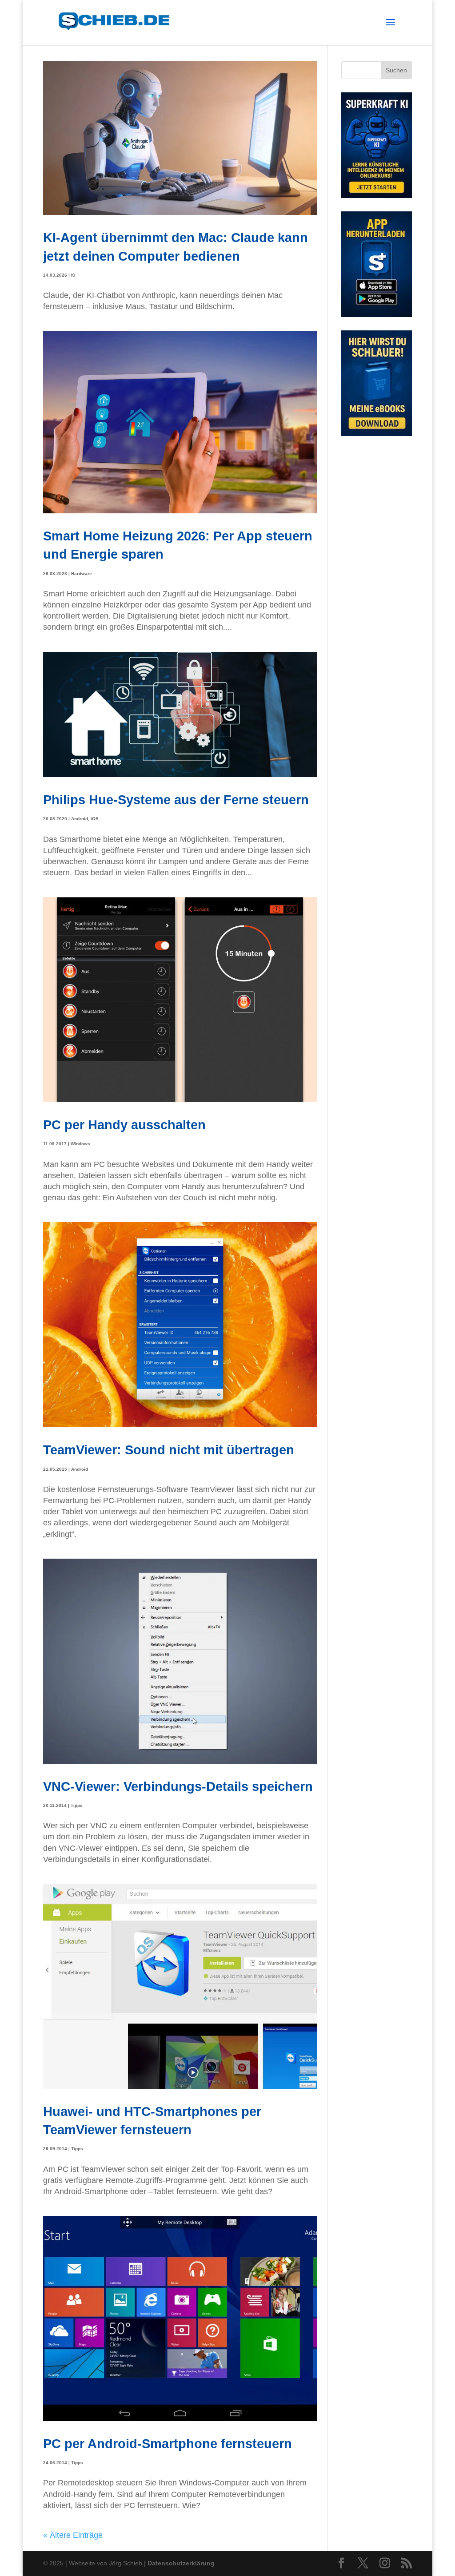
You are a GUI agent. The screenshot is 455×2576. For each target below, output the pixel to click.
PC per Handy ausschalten (124, 1125)
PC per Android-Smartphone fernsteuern (168, 2443)
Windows (80, 1144)
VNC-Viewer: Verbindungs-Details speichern (178, 1786)
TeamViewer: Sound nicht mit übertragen (169, 1450)
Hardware (82, 574)
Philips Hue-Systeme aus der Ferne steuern (176, 800)
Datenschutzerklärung (181, 2563)
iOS (95, 819)
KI (73, 275)
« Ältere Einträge (73, 2535)
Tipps (77, 1805)
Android (80, 819)
